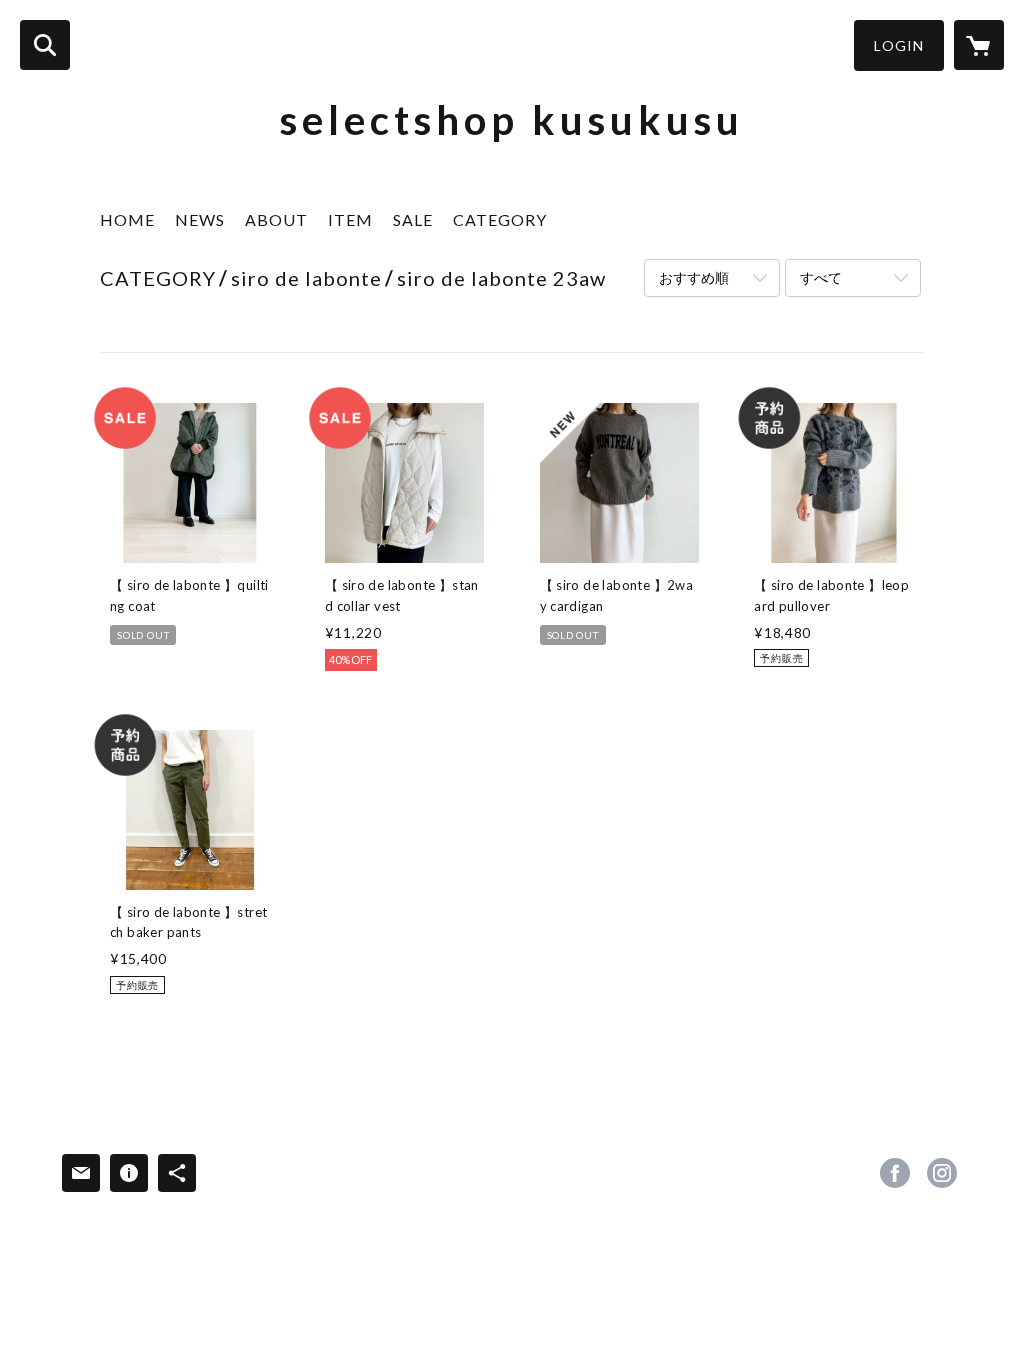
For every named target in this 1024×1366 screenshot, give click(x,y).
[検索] (45, 45)
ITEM (350, 219)
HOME (127, 219)
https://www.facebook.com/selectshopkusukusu (895, 1173)
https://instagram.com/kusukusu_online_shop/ (942, 1173)
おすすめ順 (694, 277)
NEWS (200, 219)
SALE (413, 219)
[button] (899, 45)
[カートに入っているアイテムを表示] (979, 45)
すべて (821, 277)
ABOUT (276, 219)
